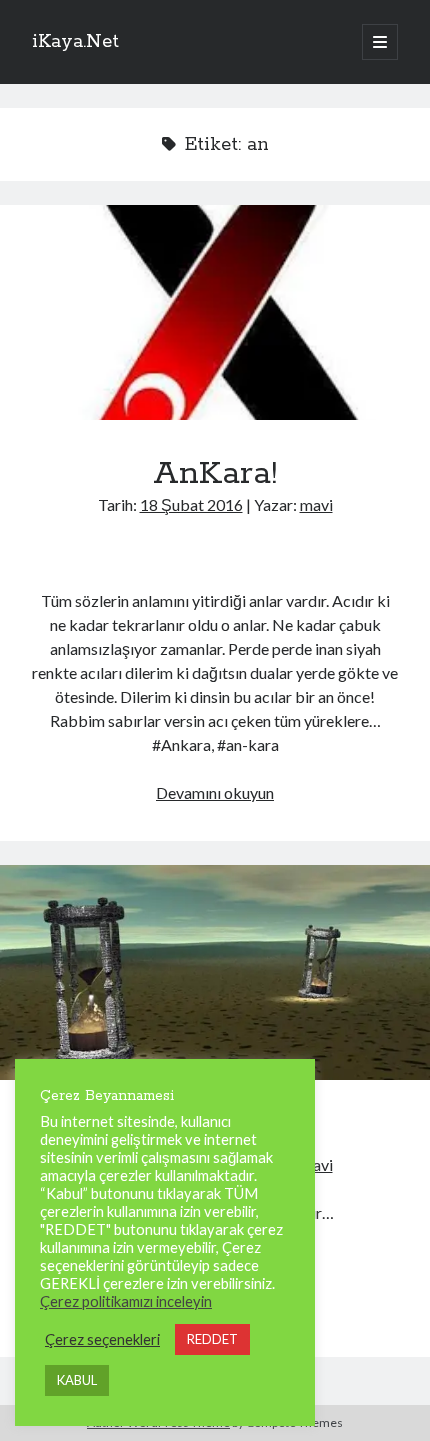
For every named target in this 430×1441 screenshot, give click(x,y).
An (215, 972)
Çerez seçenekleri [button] (102, 1339)
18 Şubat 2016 (191, 504)
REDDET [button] (212, 1339)
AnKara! (215, 312)
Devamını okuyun (215, 792)
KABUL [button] (77, 1380)
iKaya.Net (75, 42)
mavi (316, 504)
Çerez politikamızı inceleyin (126, 1301)
